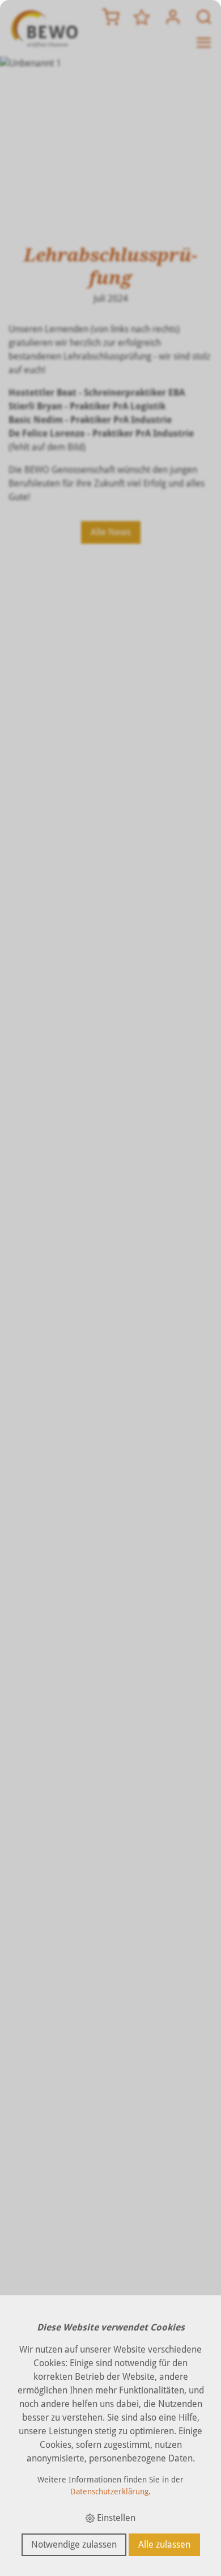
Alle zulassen (164, 2545)
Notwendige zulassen (74, 2545)
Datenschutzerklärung (109, 2492)
